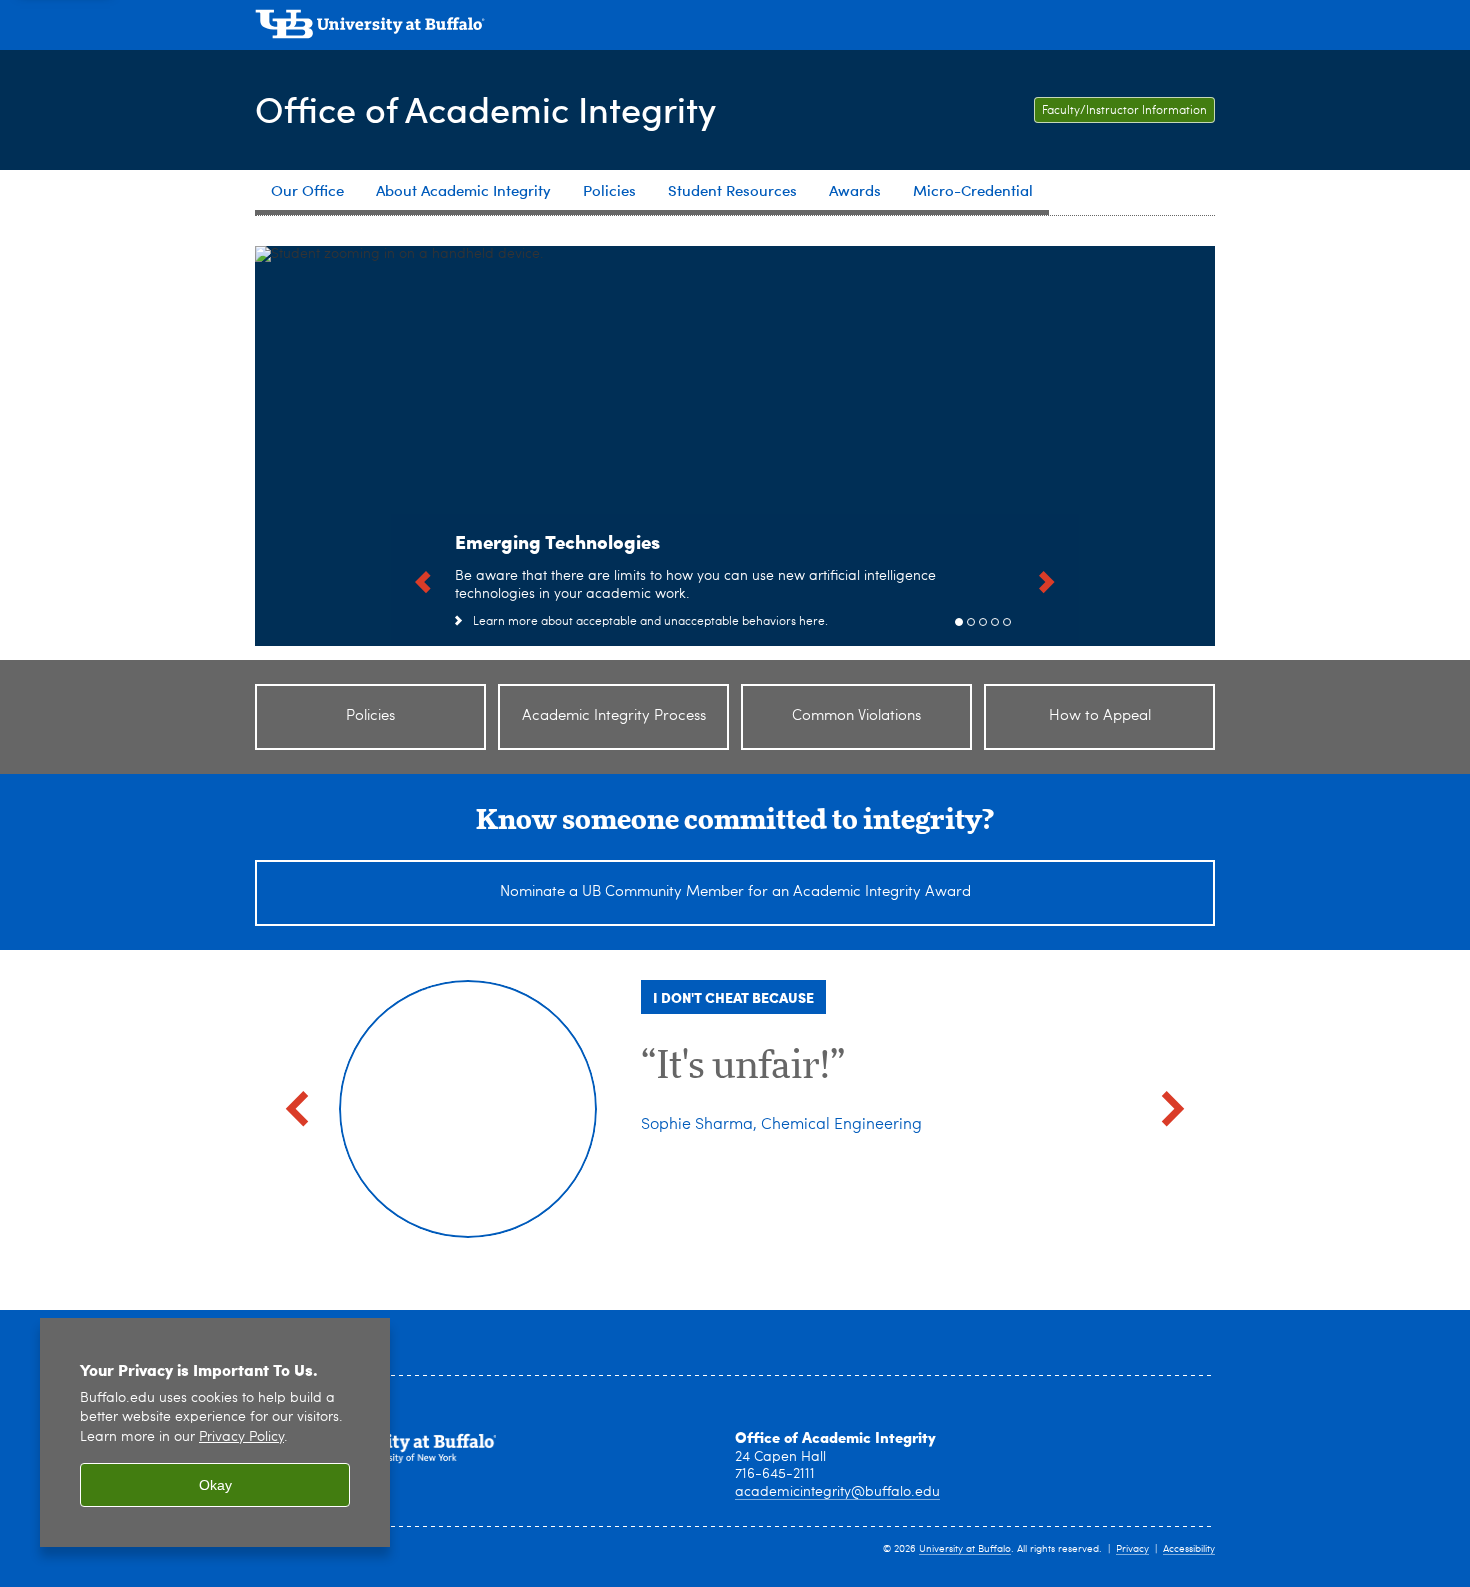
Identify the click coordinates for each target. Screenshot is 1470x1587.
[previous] (423, 580)
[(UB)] (735, 28)
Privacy (1132, 1549)
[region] (215, 1432)
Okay (215, 1485)
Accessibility (1189, 1549)
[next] (1047, 580)
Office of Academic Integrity (485, 108)
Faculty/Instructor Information (1124, 111)
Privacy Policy (241, 1437)
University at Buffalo (965, 1549)
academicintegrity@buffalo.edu (837, 1492)
